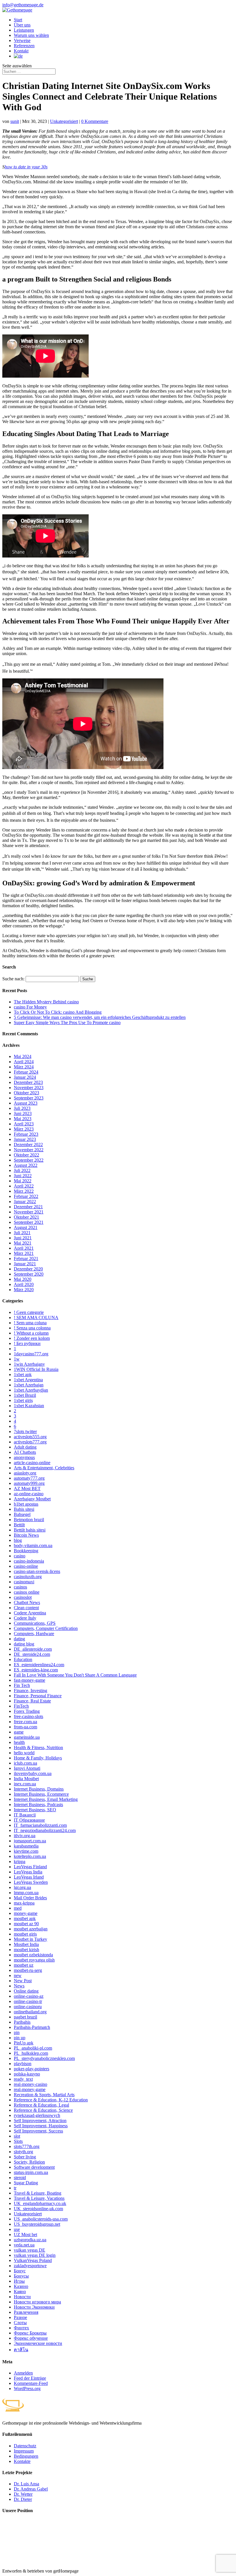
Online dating (26, 1991)
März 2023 (24, 1129)
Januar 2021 (25, 1264)
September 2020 (29, 1274)
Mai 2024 (23, 1056)
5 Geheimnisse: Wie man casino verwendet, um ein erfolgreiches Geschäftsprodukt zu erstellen (100, 1017)
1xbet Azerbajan (29, 1385)
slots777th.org (27, 2146)
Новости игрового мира (37, 2302)
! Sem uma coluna (30, 1323)
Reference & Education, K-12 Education (51, 2100)
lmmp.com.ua (26, 1893)
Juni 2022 (23, 1176)
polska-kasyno (27, 2074)
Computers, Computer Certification (46, 1628)
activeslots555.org (30, 1437)
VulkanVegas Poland (33, 2260)
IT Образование (29, 1820)
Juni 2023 (23, 1113)
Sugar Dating (26, 2183)
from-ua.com (25, 1727)
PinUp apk (24, 2043)
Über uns (22, 25)
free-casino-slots (28, 1716)
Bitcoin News (26, 1535)
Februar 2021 (26, 1258)
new (18, 1975)
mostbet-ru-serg (28, 1970)
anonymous (24, 1457)
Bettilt (19, 1525)
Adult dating (25, 1447)
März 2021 (24, 1253)
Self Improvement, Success (38, 2131)
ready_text (23, 2079)
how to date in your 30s (26, 167)
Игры (19, 2281)
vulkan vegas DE (29, 2250)
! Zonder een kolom (32, 1338)
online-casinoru (28, 2007)
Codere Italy (25, 1618)
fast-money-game (29, 1680)
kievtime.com (26, 1851)
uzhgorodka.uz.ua (30, 2240)
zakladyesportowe (30, 2266)
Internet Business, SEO (35, 1810)
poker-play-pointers (32, 2069)
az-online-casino (29, 1494)
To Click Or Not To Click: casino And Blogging (58, 1012)
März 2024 (24, 1067)
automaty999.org (29, 1483)
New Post (23, 1981)
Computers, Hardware (34, 1634)
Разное (20, 2317)
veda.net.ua (24, 2245)
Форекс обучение (31, 2338)
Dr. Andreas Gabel (31, 2489)
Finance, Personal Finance (38, 1696)
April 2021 (24, 1248)
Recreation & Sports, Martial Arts (44, 2095)
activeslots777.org (30, 1442)
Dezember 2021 (28, 1207)
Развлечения (26, 2312)
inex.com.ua (25, 1784)
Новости (22, 2297)
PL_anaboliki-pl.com (33, 2048)
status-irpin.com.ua (31, 2172)
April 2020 (24, 1284)
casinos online (27, 1592)
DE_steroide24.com (32, 1654)
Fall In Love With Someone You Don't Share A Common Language (75, 1675)
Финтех (21, 2328)
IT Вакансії (25, 1815)
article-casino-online (32, 1463)
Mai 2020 (23, 1279)
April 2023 (24, 1124)
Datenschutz (25, 2446)
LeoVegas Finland (30, 1867)
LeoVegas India (28, 1872)
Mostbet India (26, 1944)
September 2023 (29, 1098)
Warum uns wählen (31, 35)
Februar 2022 (26, 1196)
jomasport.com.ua (30, 1841)
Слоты (20, 2323)
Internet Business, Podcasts (38, 1804)
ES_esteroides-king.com (36, 1670)
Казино (21, 2286)
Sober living (25, 2157)
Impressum (24, 2451)
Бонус (20, 2271)
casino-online (26, 1566)
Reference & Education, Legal (41, 2105)
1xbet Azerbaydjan (31, 1390)
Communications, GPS (35, 1623)
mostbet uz (24, 1965)
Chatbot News (27, 1602)
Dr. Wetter (23, 2494)
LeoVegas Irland (29, 1877)
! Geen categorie (29, 1312)
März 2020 (24, 1290)
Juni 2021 (23, 1238)
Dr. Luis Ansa (26, 2484)
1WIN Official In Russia (36, 1369)
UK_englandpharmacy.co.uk (40, 2203)
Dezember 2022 (28, 1145)
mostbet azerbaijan (31, 1929)
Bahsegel (22, 1514)
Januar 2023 (25, 1139)
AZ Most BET (27, 1488)
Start (18, 20)
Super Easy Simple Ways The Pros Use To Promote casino (67, 1022)
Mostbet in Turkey (31, 1939)
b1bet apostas (26, 1504)
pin (17, 2032)
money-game (26, 1913)
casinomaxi (24, 1582)
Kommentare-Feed (31, 2383)
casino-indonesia (29, 1561)
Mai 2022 (23, 1181)
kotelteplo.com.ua (30, 1856)
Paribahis (22, 2022)
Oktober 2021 (26, 1217)
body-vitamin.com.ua (33, 1545)
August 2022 (26, 1165)
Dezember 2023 (28, 1082)
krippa (20, 1861)
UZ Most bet (25, 2235)
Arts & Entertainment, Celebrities (44, 1468)
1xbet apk (23, 1374)
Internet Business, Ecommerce (41, 1794)
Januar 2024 (25, 1077)
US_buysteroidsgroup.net (37, 2224)
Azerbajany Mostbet (32, 1499)
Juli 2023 (22, 1108)
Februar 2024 (26, 1072)
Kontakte (22, 2461)
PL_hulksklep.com (31, 2053)
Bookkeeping (26, 1551)
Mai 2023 (23, 1119)
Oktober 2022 (26, 1155)
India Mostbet (26, 1779)
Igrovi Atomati (27, 1768)
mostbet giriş (25, 1934)
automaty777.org (29, 1478)
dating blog (24, 1644)
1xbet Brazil (25, 1395)
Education (23, 1659)
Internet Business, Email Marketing (46, 1799)
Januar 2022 (25, 1202)
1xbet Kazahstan (29, 1406)
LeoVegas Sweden (31, 1882)
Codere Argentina (30, 1613)
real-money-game (30, 2089)
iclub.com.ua (25, 1763)
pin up (20, 2038)
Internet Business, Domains (39, 1789)
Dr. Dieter (23, 2499)
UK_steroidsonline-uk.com (38, 2209)
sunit (15, 121)
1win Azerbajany (29, 1364)
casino (20, 1556)
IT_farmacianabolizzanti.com (40, 1825)
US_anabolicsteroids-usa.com (41, 2219)
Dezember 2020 (28, 1269)
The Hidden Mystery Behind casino (46, 1002)
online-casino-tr (28, 2001)
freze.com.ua (25, 1722)
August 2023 (26, 1103)
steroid (20, 2178)
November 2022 (29, 1150)
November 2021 (29, 1212)
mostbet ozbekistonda (33, 1955)
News (19, 1986)
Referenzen (24, 46)
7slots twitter (25, 1431)
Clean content (26, 1608)
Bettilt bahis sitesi (30, 1530)
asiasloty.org (25, 1473)
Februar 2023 (26, 1134)
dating (19, 1639)
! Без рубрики (27, 1343)
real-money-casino (31, 2084)
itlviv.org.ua (25, 1836)
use (17, 2229)
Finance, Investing (31, 1691)
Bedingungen (26, 2456)
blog (18, 1540)
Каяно (20, 2291)
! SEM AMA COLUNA (36, 1318)
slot (17, 2136)
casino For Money (30, 1007)
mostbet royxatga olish (34, 1960)
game (19, 1732)
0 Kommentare (95, 121)
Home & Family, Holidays (38, 1758)
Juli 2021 (22, 1233)
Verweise (22, 40)
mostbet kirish (26, 1950)
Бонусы (21, 2276)
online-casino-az (29, 1996)
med (18, 1908)
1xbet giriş (23, 1400)
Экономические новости (38, 2343)
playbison (23, 2064)
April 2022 (24, 1186)
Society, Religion (29, 2162)
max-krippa (24, 1903)
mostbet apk (25, 1918)
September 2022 (29, 1160)
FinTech (21, 1706)
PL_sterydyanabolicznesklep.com (44, 2058)
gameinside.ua (27, 1737)
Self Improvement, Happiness (41, 2126)
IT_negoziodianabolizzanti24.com (45, 1830)
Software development (34, 2167)
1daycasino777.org (31, 1354)
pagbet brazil (25, 2017)
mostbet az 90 (26, 1924)
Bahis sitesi (24, 1509)
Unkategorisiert (64, 121)
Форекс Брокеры (30, 2333)
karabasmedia (26, 1846)
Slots (18, 2141)
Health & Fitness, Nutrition (38, 1748)
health (19, 1742)
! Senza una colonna (32, 1328)
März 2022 (24, 1191)
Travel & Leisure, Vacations (39, 2198)
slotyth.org (23, 2152)
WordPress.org (27, 2388)
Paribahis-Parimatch (32, 2027)
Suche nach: (13, 979)
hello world (24, 1753)
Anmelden (23, 2373)
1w (17, 1359)
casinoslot (23, 1597)
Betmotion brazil (29, 1520)
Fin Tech (22, 1685)
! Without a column (31, 1333)
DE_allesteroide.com (33, 1649)
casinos (20, 1587)
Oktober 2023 (26, 1093)
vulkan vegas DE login (35, 2255)
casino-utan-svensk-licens (37, 1571)
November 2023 (29, 1088)
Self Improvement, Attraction (40, 2121)
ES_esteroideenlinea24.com (39, 1665)
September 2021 (29, 1222)
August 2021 (26, 1227)
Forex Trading (27, 1711)
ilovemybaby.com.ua (33, 1773)
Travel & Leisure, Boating (38, 2193)
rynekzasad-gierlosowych (37, 2115)
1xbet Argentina (28, 1380)
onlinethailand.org (30, 2012)
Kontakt (21, 51)
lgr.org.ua (22, 1887)
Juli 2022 (22, 1170)
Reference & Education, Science (43, 2110)
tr (15, 2188)
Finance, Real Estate (32, 1701)
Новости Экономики (34, 2307)
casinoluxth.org (28, 1577)
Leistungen (24, 30)
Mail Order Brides (30, 1898)
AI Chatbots (25, 1452)
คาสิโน (21, 2350)
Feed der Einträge (30, 2378)
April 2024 (24, 1062)
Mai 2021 (23, 1243)
